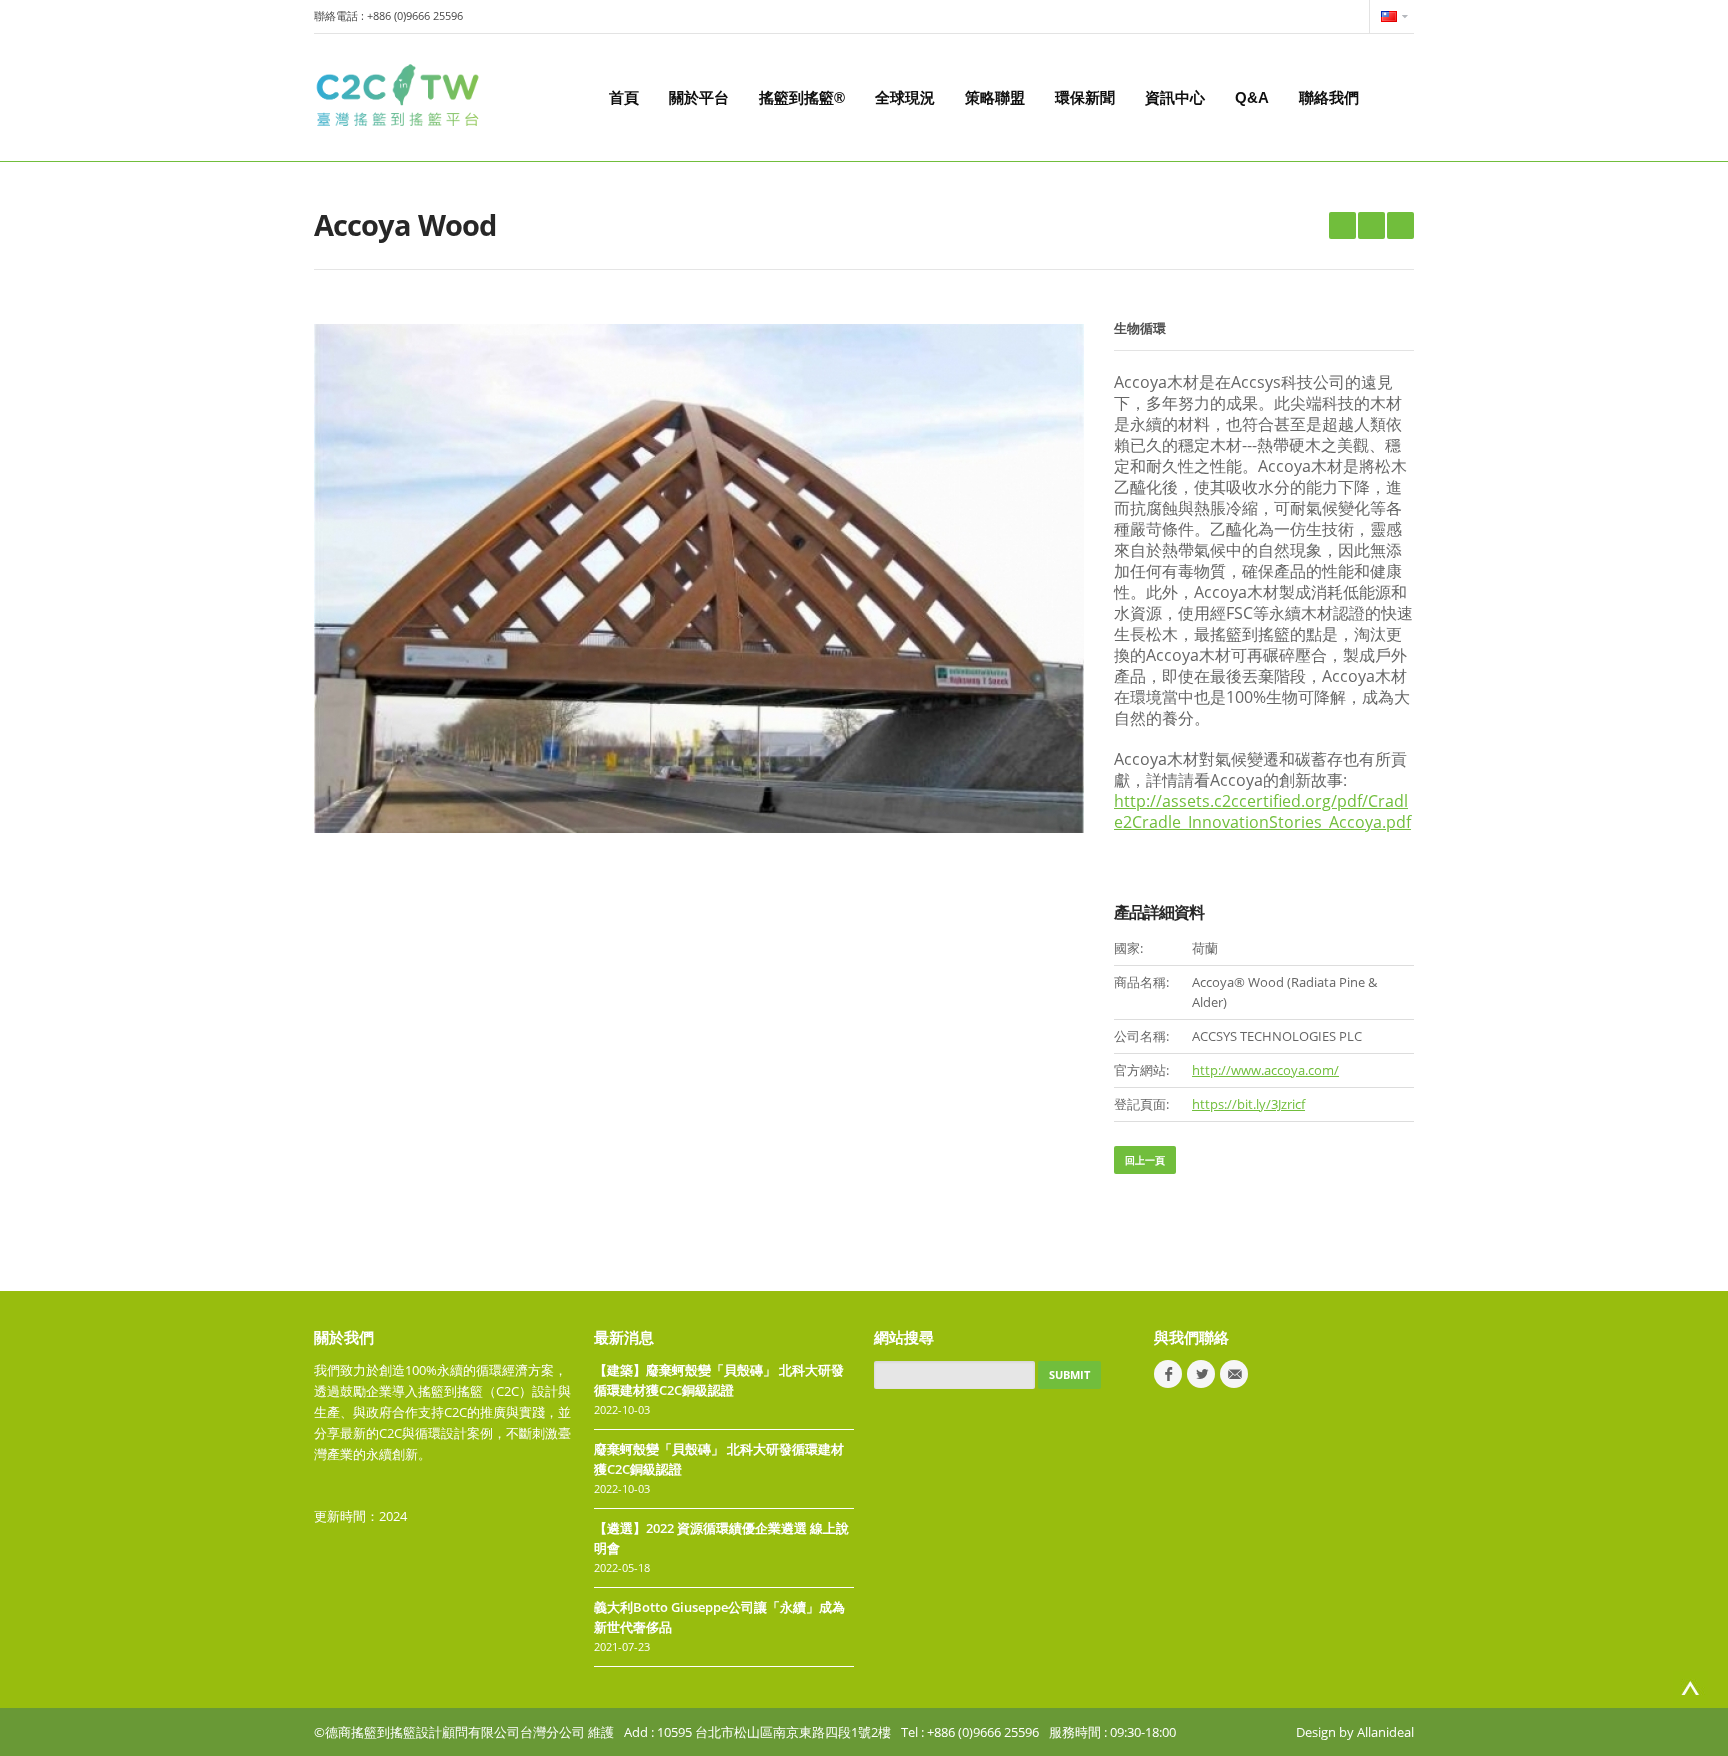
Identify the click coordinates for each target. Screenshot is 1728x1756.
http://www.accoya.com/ (1265, 1070)
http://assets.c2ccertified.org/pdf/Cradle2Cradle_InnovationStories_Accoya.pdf (1262, 811)
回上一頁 (1145, 1160)
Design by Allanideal (1355, 1732)
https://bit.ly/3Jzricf (1248, 1104)
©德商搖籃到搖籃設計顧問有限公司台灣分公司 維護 (464, 1732)
